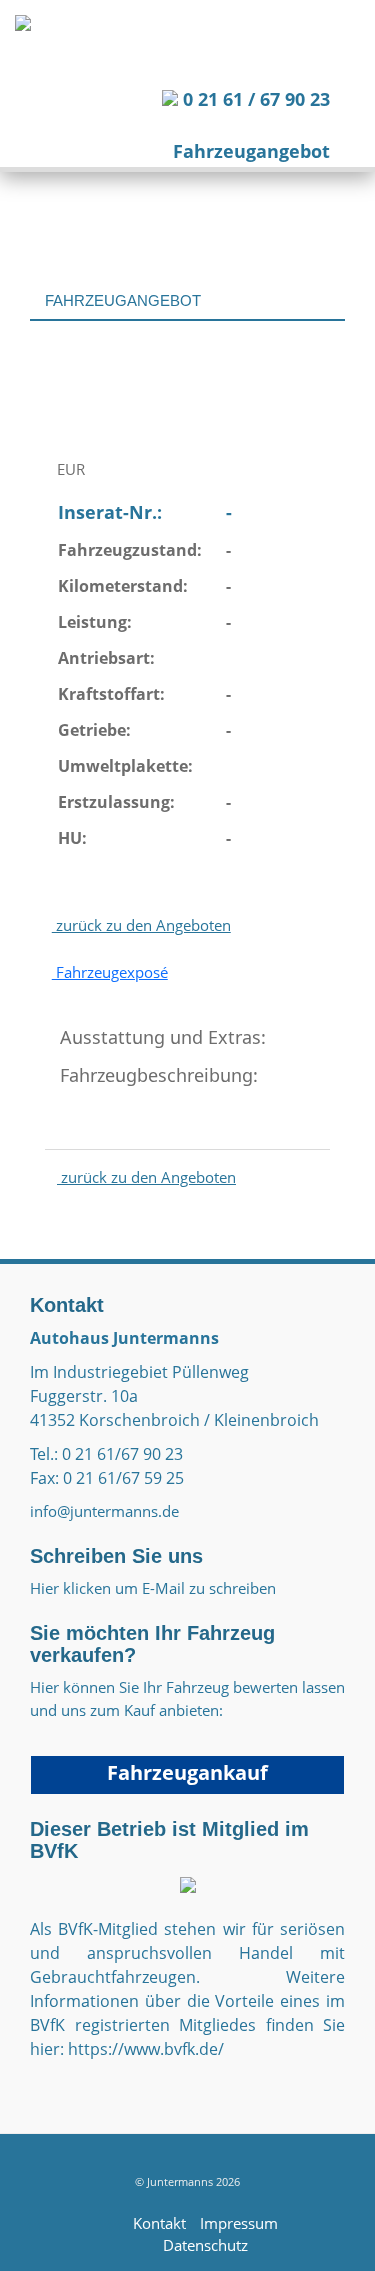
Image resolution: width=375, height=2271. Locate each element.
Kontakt (159, 2223)
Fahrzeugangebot (251, 151)
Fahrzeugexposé (110, 972)
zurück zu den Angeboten (141, 925)
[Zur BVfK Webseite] (188, 1883)
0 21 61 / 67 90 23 (254, 99)
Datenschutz (205, 2245)
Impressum (239, 2223)
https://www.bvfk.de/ (146, 2049)
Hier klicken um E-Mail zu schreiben (153, 1588)
